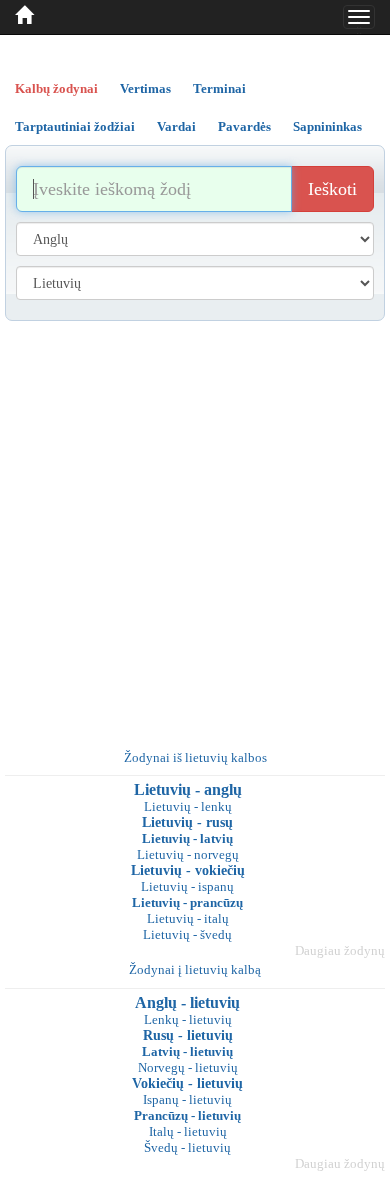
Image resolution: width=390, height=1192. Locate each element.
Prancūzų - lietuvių (187, 1115)
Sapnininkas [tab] (327, 126)
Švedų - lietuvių (187, 1147)
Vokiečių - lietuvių (187, 1083)
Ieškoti (332, 189)
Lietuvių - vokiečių (188, 870)
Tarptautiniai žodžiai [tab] (75, 126)
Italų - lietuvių (188, 1131)
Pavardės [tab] (244, 126)
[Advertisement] (195, 526)
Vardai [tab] (176, 126)
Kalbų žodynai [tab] (56, 88)
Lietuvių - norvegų (188, 854)
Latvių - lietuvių (187, 1051)
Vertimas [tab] (145, 88)
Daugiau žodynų (340, 950)
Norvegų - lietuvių (188, 1067)
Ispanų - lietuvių (187, 1099)
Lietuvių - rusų (187, 822)
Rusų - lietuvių (188, 1035)
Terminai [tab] (219, 88)
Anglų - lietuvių (187, 1002)
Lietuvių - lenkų (188, 806)
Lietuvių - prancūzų (187, 902)
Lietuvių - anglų (188, 789)
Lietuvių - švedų (187, 934)
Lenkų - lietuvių (188, 1019)
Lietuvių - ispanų (187, 886)
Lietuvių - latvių (187, 838)
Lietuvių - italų (188, 918)
